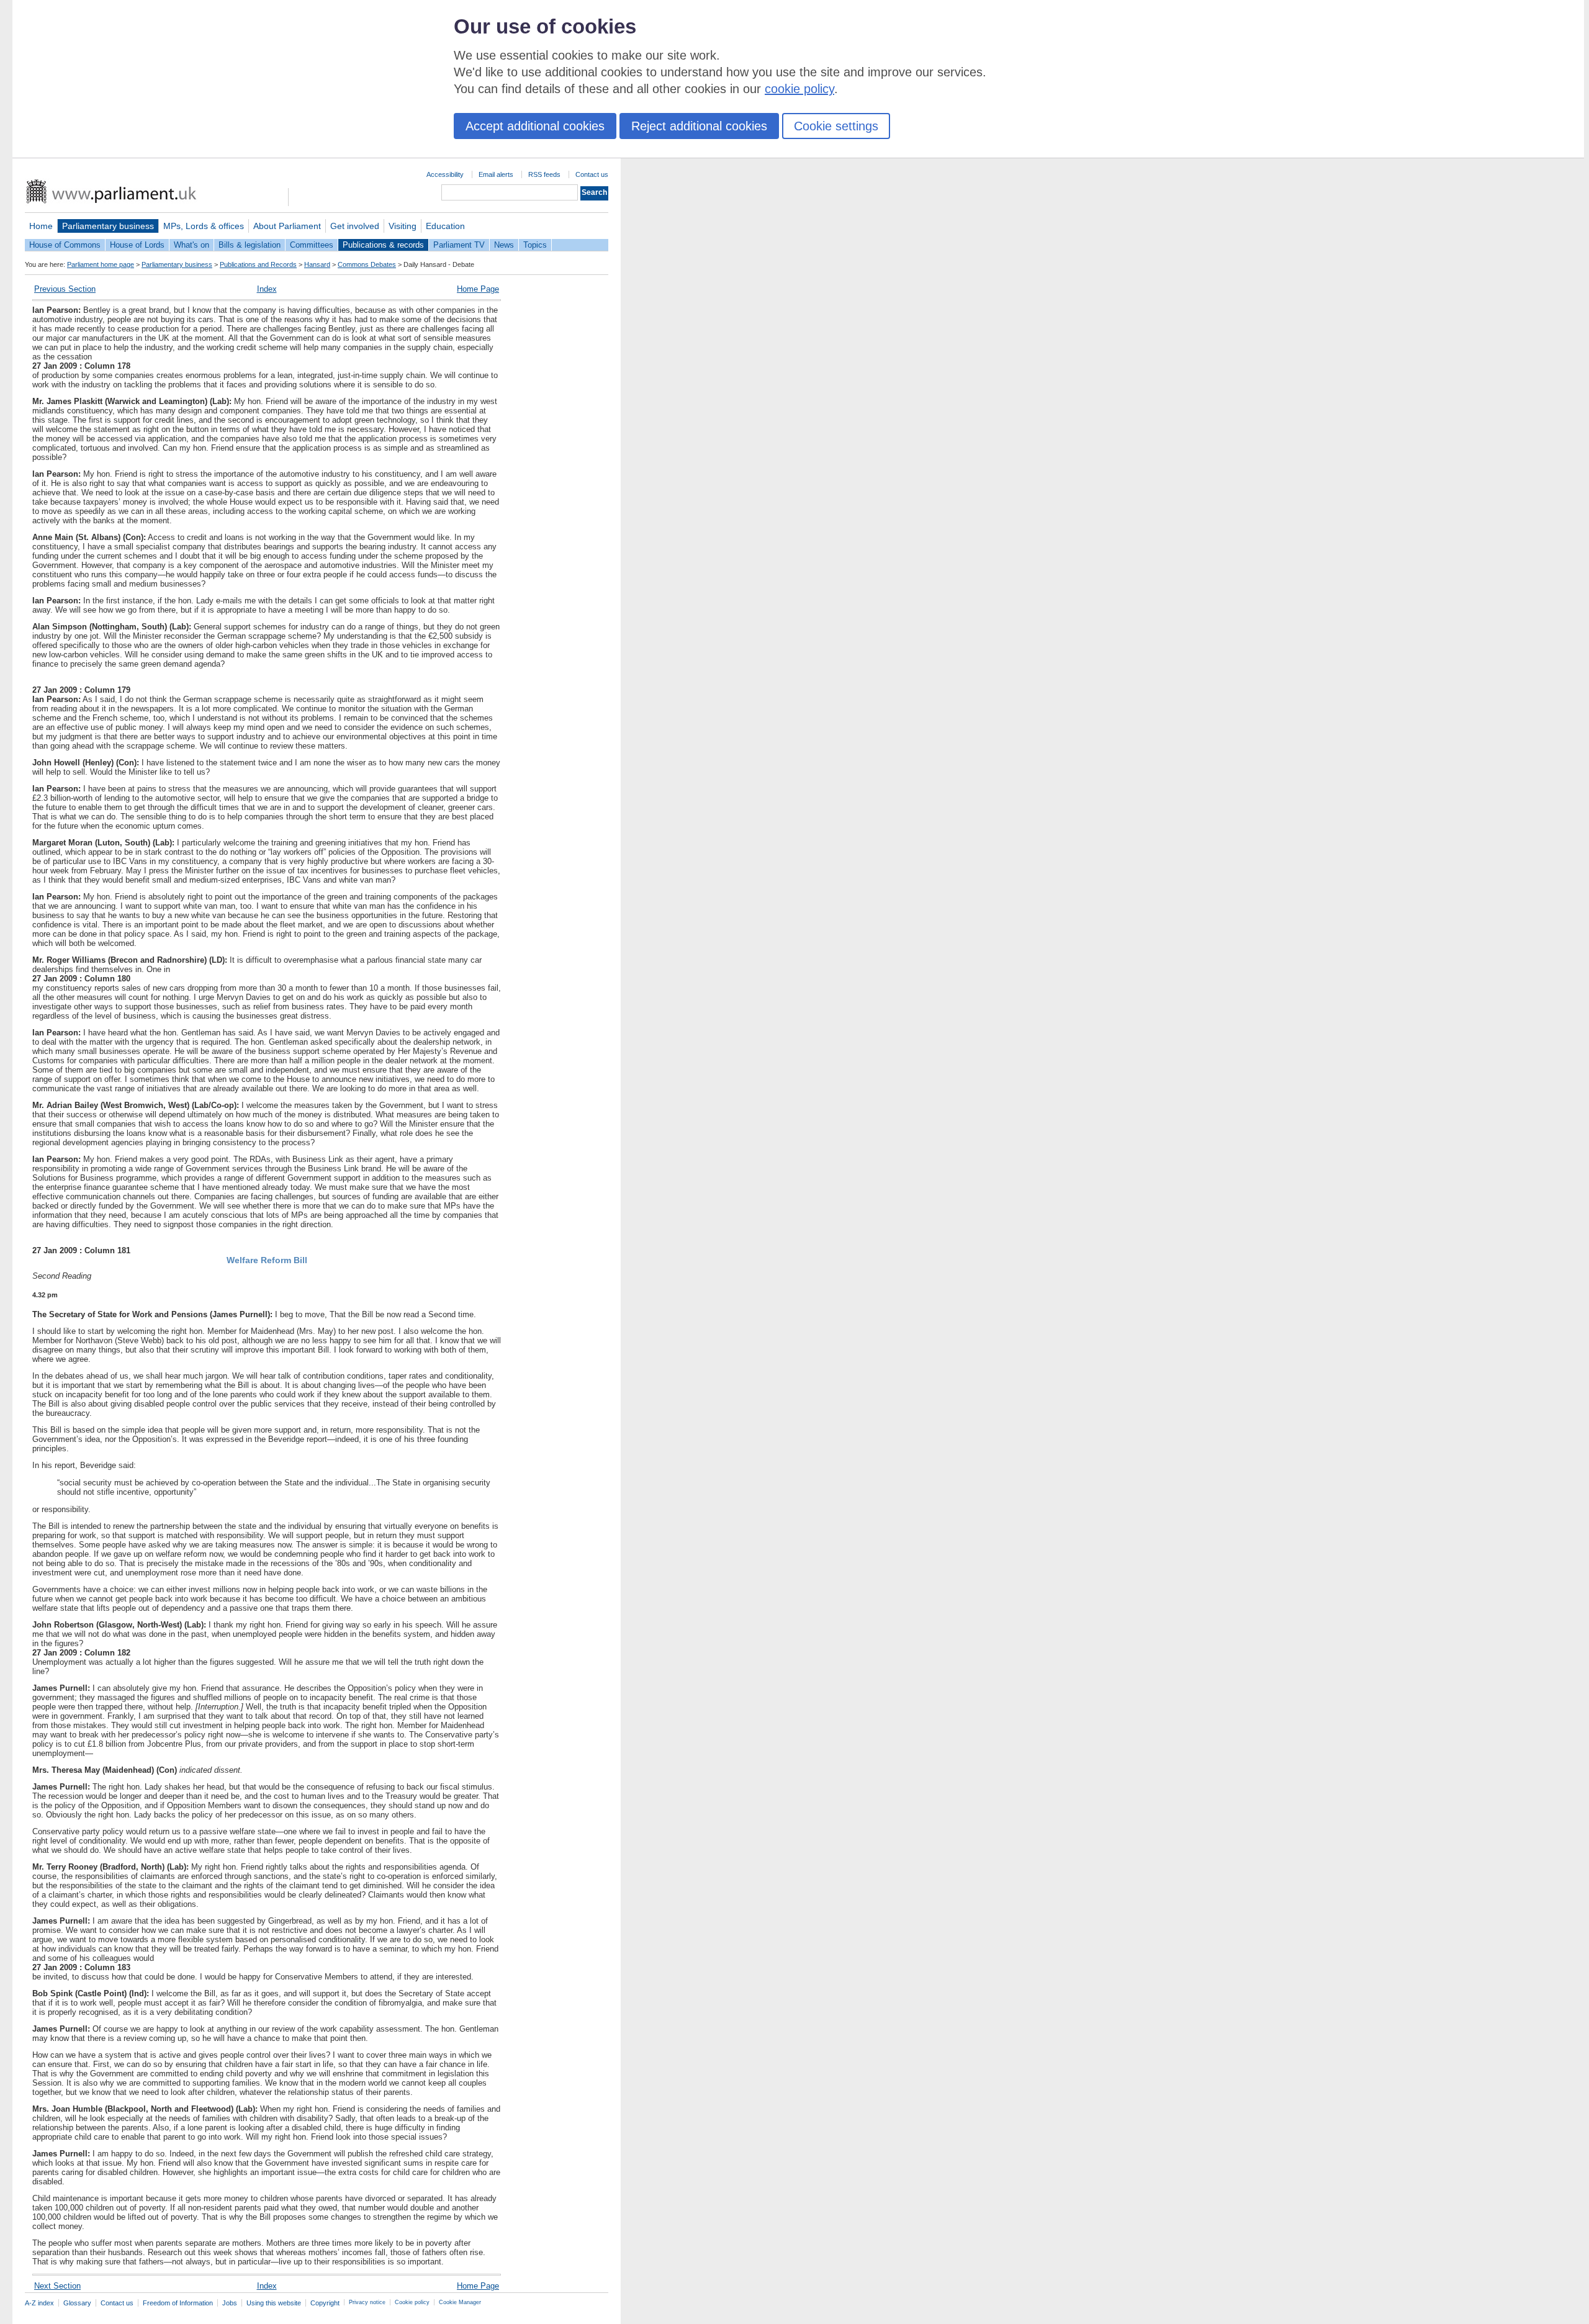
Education (445, 226)
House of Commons (65, 245)
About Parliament (287, 226)
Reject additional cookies (699, 126)
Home (41, 226)
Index (267, 289)
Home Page (478, 289)
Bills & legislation (250, 245)
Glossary (77, 2303)
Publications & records (383, 245)
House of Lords (137, 245)
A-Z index (39, 2303)
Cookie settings (836, 126)
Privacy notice (367, 2302)
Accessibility (445, 174)
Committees (312, 245)
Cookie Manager (460, 2302)
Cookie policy (412, 2302)
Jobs (230, 2303)
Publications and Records (258, 264)
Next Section (57, 2286)
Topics (535, 245)
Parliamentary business (108, 226)
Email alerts (496, 174)
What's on (191, 245)
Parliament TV (459, 245)
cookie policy (799, 89)
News (504, 245)
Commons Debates (367, 264)
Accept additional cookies (535, 126)
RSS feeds (544, 174)
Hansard (317, 264)
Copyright (325, 2303)
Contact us (592, 174)
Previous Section (65, 289)
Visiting (403, 226)
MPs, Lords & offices (204, 226)
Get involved (355, 226)
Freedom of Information (178, 2303)
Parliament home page (101, 264)
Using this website (274, 2303)
